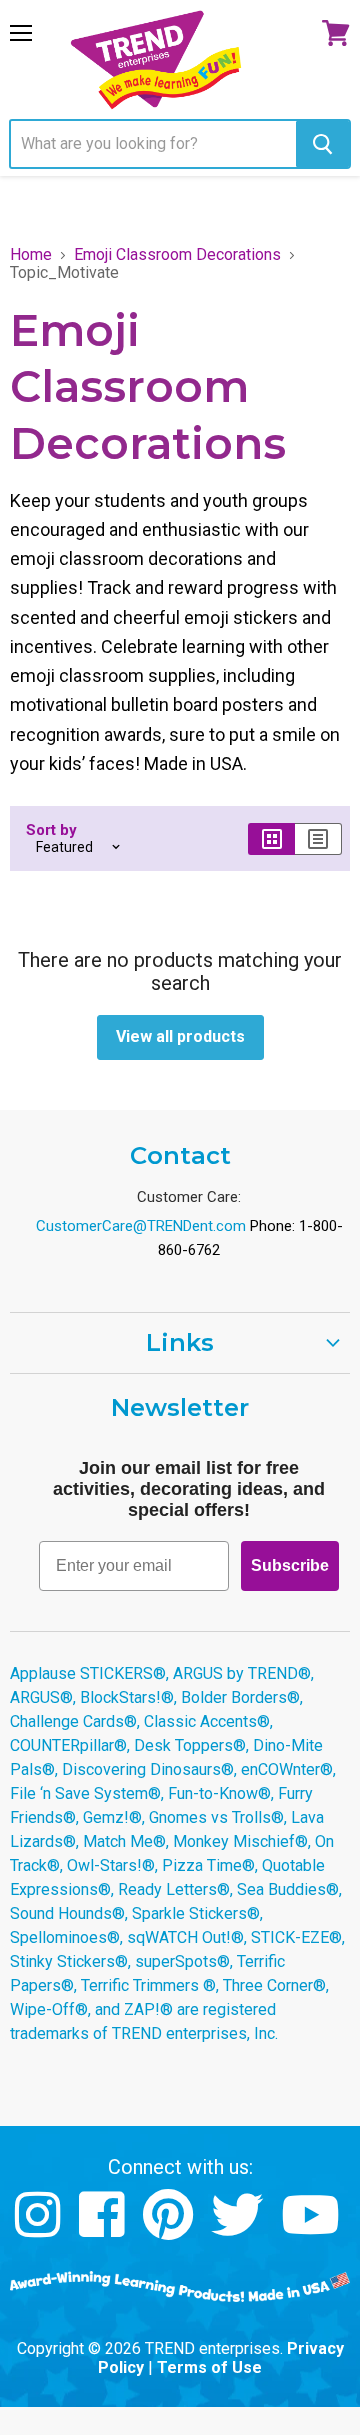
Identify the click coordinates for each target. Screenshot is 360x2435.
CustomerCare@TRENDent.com (141, 1226)
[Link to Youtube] (313, 2229)
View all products (180, 1036)
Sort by (51, 830)
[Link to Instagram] (40, 2229)
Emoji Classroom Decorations (177, 255)
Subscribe (290, 1565)
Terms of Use (209, 2367)
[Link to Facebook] (104, 2229)
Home (31, 255)
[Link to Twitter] (239, 2229)
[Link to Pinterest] (170, 2229)
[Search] (322, 144)
